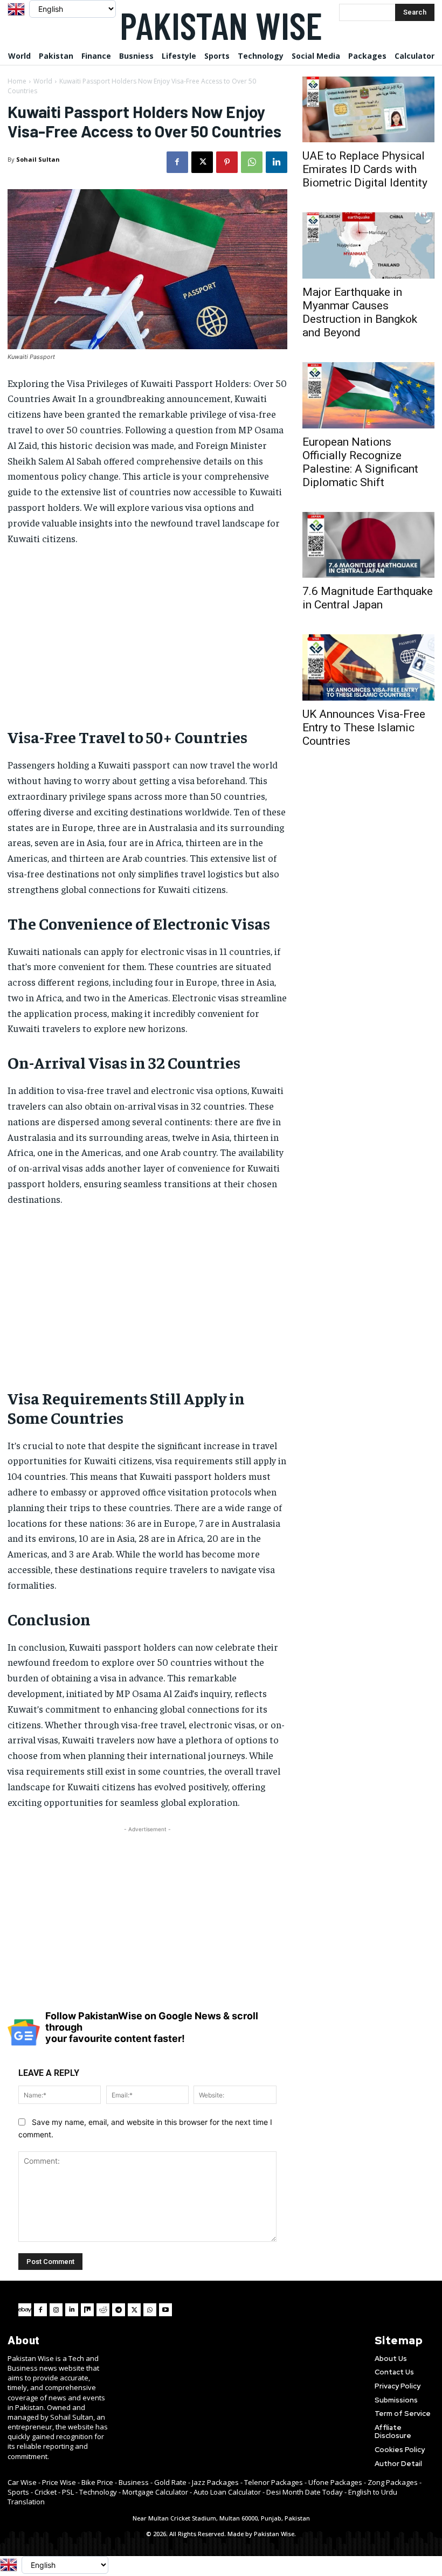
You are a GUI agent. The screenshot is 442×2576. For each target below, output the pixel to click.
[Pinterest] (227, 162)
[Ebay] (25, 2310)
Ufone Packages (335, 2482)
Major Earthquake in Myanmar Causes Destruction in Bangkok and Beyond (360, 312)
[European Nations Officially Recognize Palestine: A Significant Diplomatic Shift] (368, 395)
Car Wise (22, 2482)
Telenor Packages (274, 2482)
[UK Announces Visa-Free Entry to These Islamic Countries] (368, 667)
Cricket (46, 2492)
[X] (202, 162)
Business (134, 2482)
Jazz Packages (215, 2482)
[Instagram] (56, 2310)
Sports (18, 2492)
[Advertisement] (147, 635)
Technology (98, 2492)
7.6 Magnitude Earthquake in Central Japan (368, 598)
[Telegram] (119, 2310)
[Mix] (87, 2310)
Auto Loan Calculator (227, 2492)
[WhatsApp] (252, 162)
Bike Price (97, 2482)
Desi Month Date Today (305, 2492)
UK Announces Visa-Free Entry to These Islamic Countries (364, 728)
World (43, 81)
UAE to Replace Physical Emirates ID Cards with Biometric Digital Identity (365, 169)
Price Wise (59, 2482)
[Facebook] (177, 162)
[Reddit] (103, 2310)
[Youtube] (165, 2310)
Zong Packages (393, 2482)
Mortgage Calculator (155, 2492)
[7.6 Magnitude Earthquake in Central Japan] (368, 545)
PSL (68, 2492)
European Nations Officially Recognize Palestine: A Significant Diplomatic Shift (360, 462)
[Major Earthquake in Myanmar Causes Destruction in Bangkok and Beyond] (368, 245)
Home (17, 81)
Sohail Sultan (38, 159)
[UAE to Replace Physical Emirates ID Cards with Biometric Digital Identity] (368, 110)
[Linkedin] (277, 162)
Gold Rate (170, 2482)
